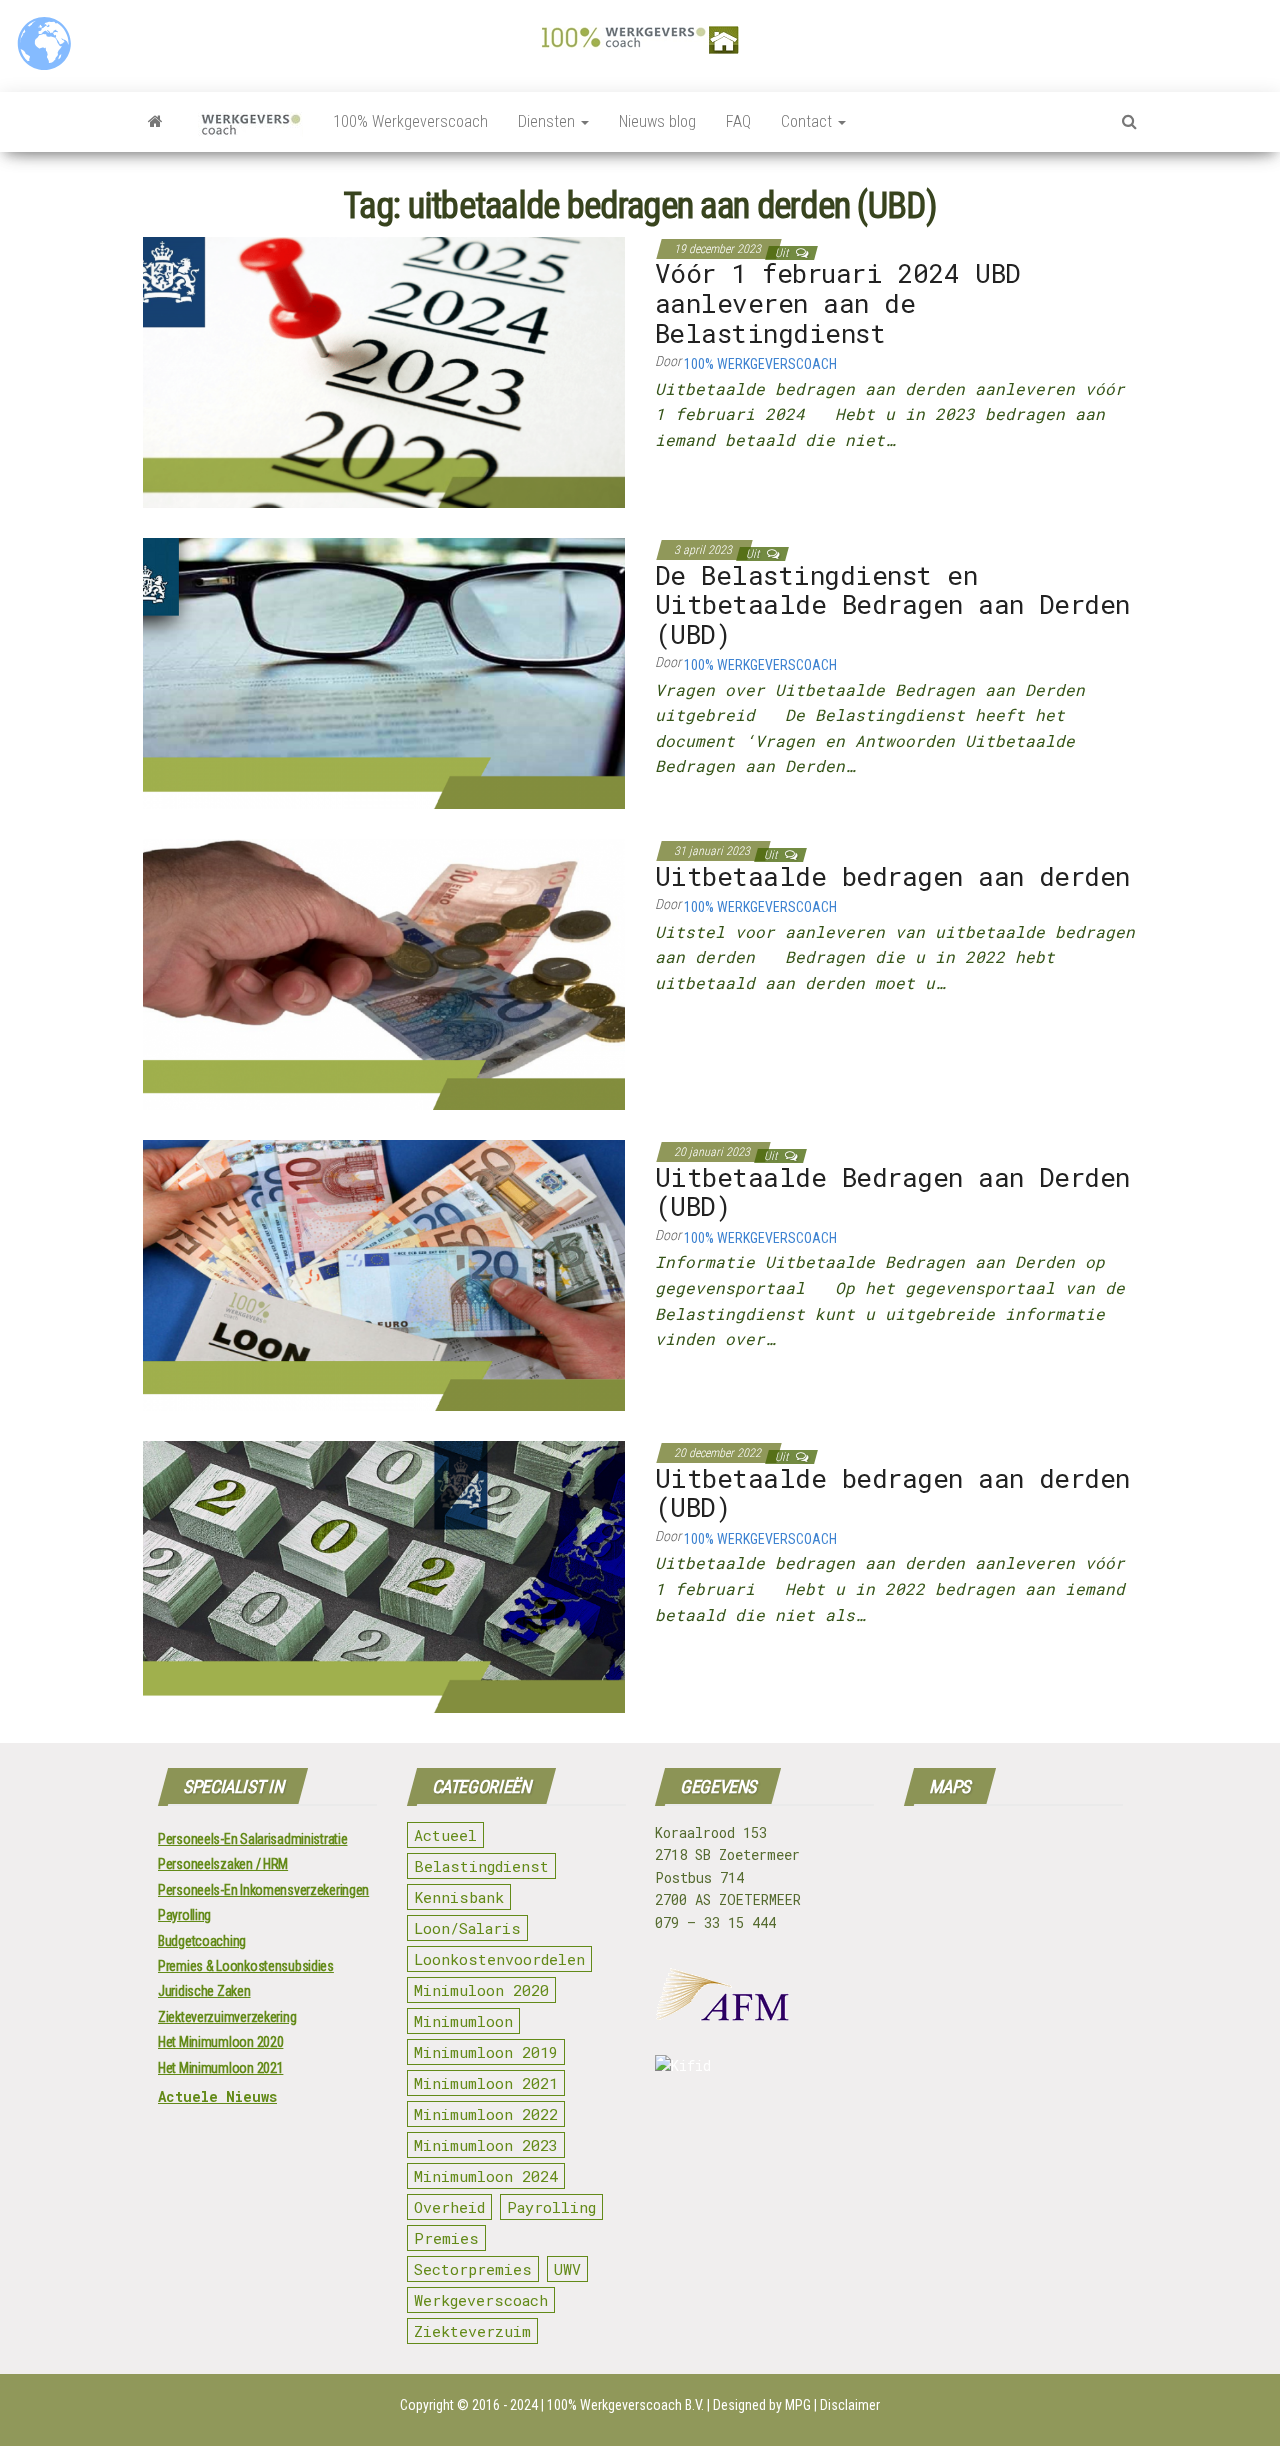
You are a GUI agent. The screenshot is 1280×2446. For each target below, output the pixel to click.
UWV (567, 2269)
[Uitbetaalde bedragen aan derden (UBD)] (384, 1576)
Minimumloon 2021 (486, 2083)
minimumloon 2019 (486, 2052)
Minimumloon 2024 (486, 2176)
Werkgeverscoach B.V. (642, 2405)
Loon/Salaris (467, 1928)
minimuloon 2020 (481, 1990)
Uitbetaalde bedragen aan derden (892, 876)
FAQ (738, 121)
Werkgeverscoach (481, 2300)
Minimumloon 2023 (486, 2145)
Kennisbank (459, 1897)
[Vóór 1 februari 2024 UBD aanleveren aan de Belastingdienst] (384, 371)
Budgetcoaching (202, 1941)
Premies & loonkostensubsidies (246, 1966)
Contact (808, 121)
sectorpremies (473, 2269)
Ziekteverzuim (472, 2331)
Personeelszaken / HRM (223, 1864)
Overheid (449, 2207)
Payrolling (184, 1915)
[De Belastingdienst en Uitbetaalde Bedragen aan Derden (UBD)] (384, 672)
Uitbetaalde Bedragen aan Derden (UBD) (892, 1192)
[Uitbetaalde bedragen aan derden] (384, 974)
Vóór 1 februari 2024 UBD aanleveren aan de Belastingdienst (838, 302)
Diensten (548, 121)
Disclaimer (850, 2405)
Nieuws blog (657, 121)
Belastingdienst (481, 1866)
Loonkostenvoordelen (499, 1959)
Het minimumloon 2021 (220, 2068)
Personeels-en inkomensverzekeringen (263, 1890)
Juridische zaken (204, 1991)
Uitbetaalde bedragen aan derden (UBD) (892, 1493)
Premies (446, 2238)
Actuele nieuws (217, 2096)
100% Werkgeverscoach (410, 121)
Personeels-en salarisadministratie (252, 1839)
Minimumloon (463, 2021)
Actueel (445, 1835)
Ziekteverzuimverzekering (227, 2017)
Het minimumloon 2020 (220, 2042)
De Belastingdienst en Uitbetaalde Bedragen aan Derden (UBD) (892, 604)
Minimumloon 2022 (486, 2114)
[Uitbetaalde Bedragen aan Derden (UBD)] (384, 1275)
